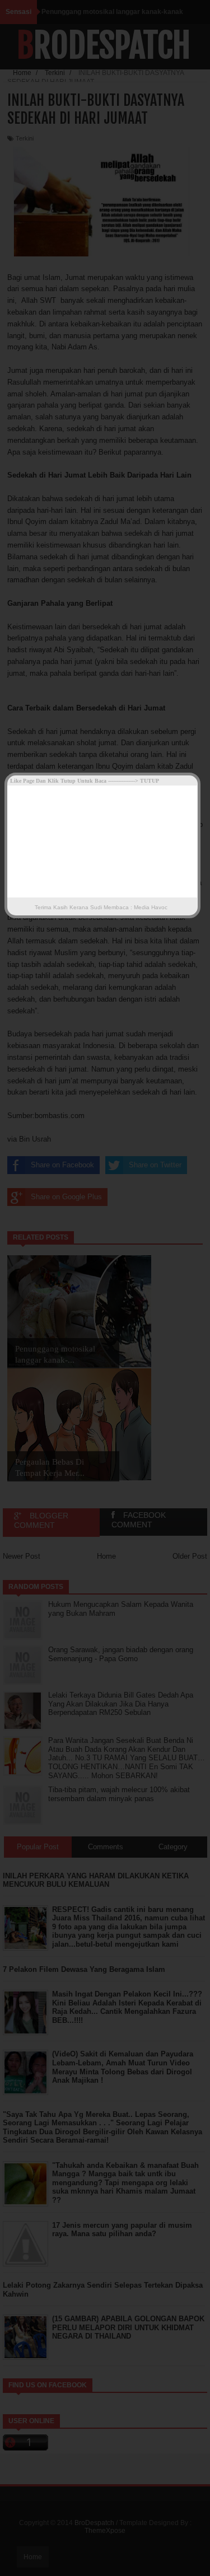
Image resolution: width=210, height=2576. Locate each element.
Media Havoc (150, 907)
